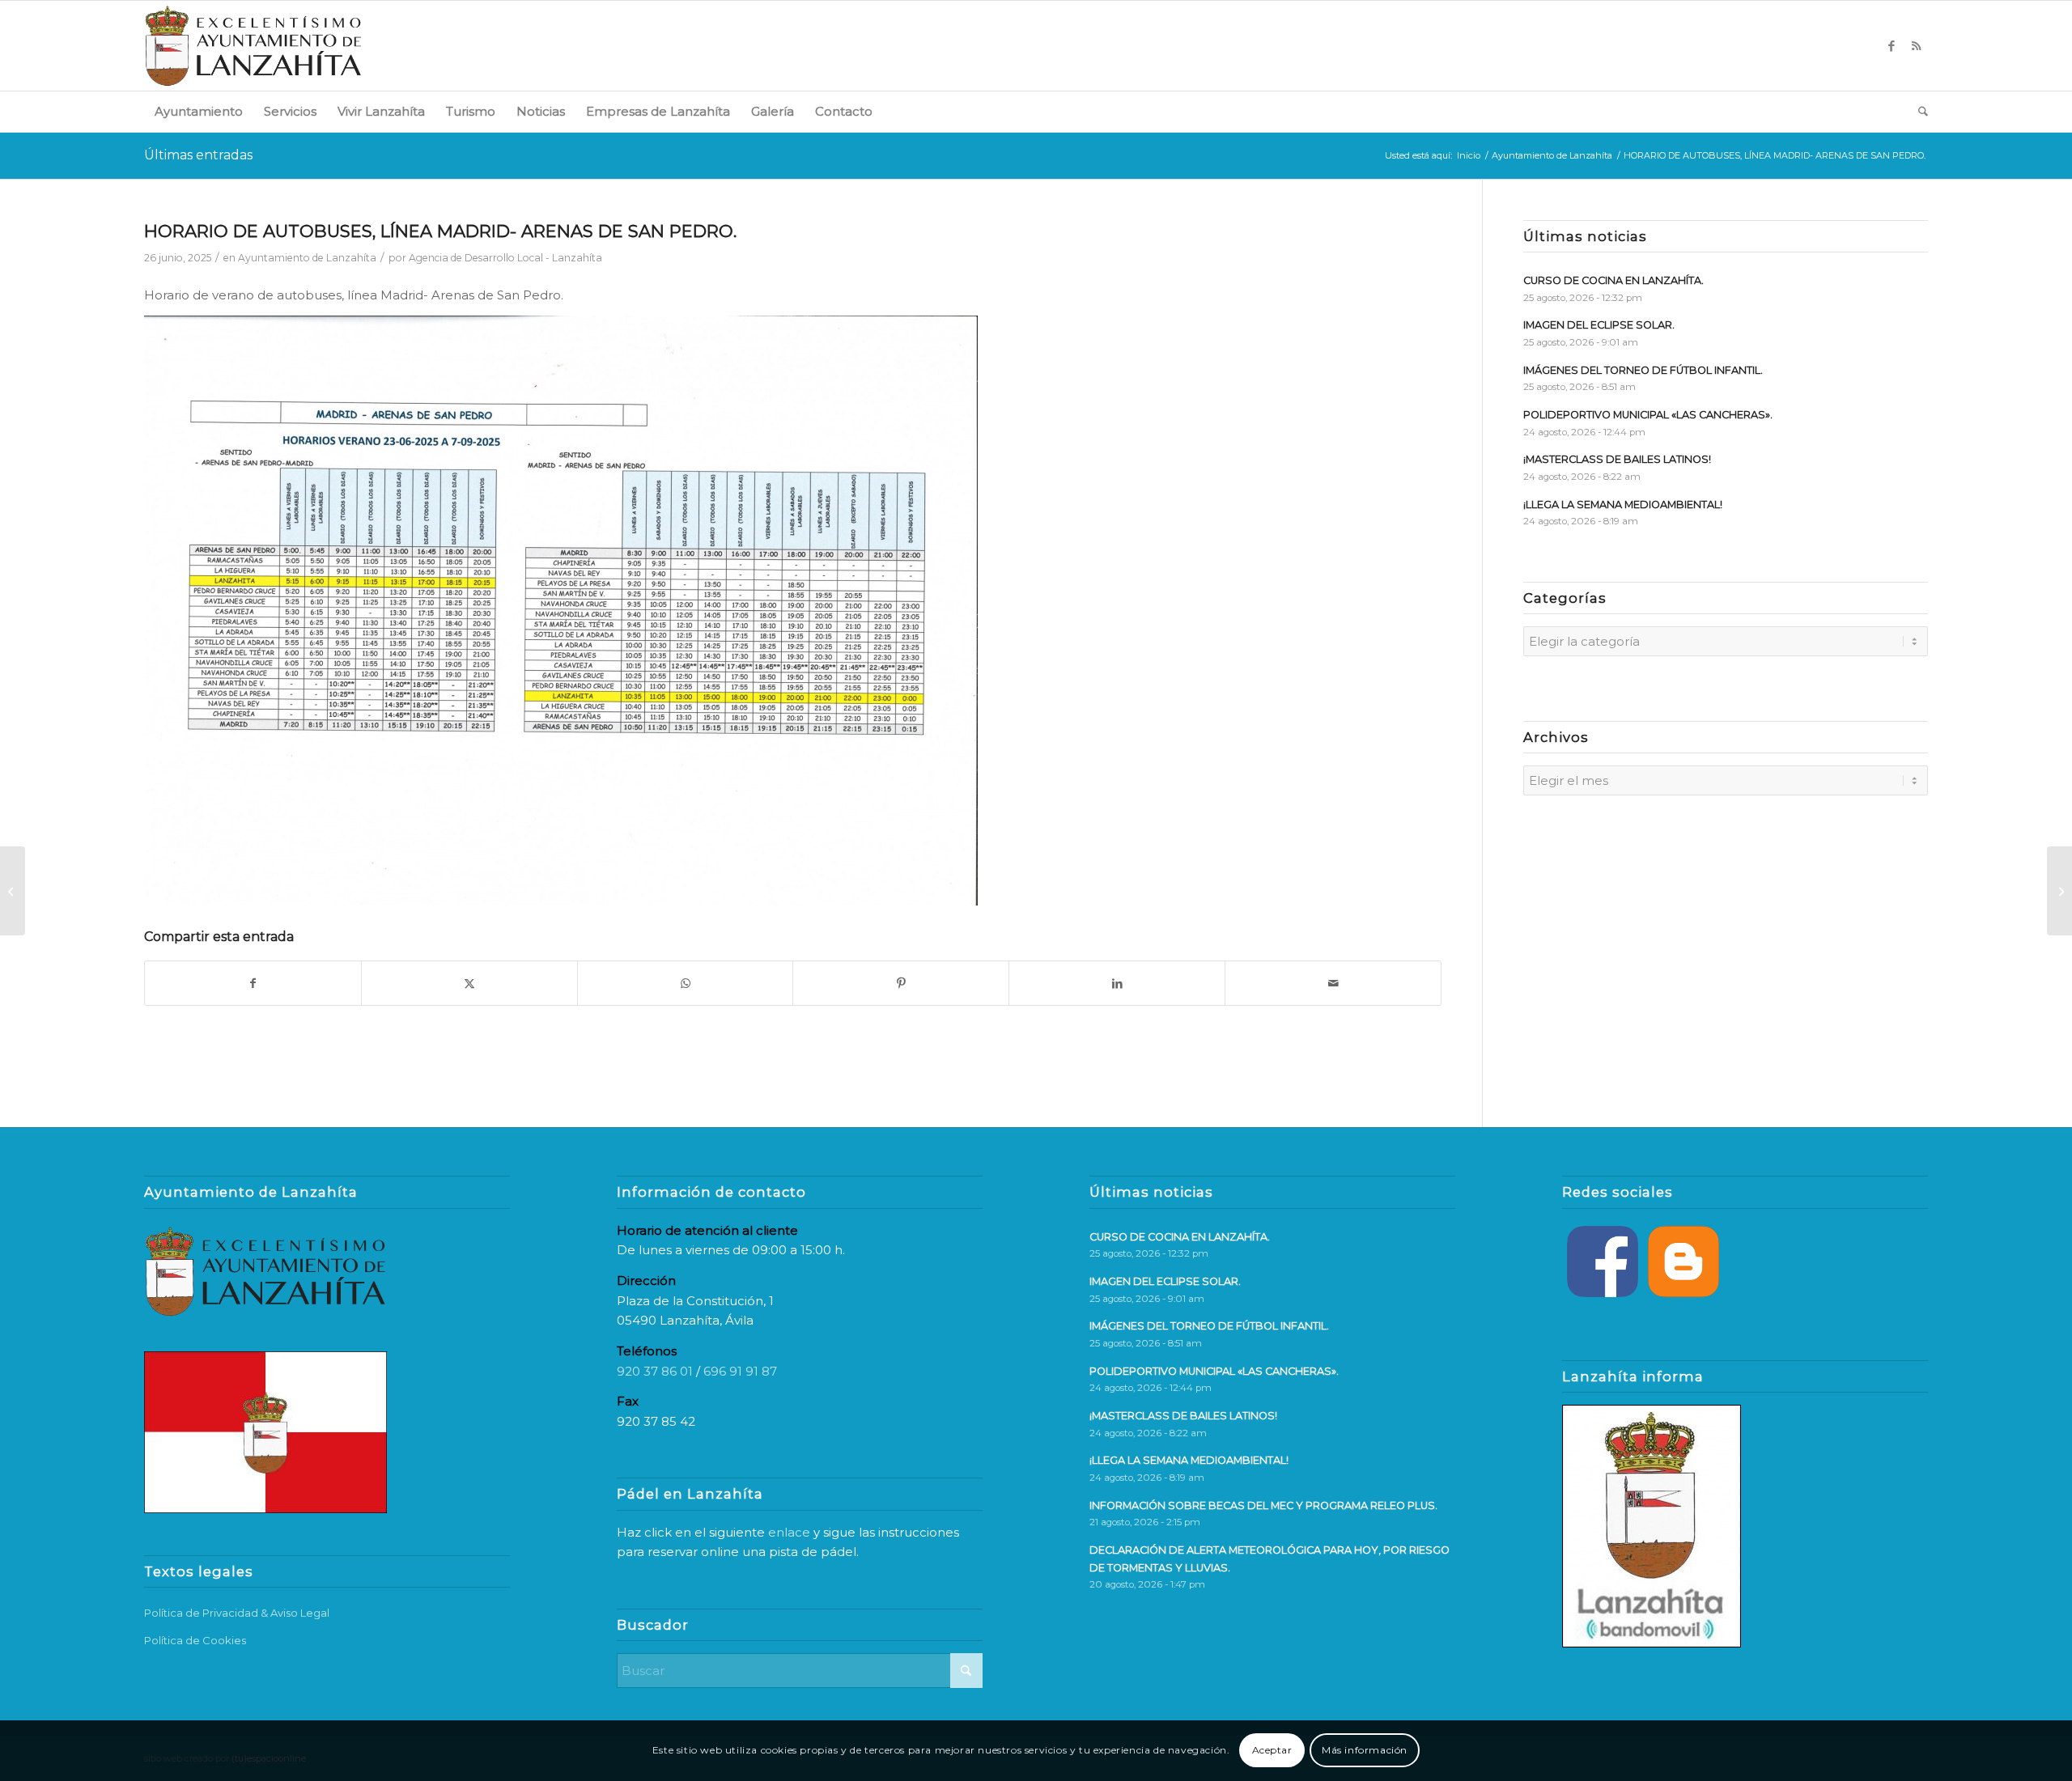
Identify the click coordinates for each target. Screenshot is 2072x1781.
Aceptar (1272, 1750)
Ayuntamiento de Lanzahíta (307, 258)
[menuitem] (199, 112)
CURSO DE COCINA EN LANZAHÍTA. (1613, 280)
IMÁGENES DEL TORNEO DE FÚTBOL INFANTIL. (1643, 370)
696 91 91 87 (740, 1371)
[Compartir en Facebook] (253, 984)
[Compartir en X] (469, 984)
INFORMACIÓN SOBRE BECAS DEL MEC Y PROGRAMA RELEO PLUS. (1263, 1505)
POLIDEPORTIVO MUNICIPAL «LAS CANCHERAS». (1648, 415)
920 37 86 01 (655, 1371)
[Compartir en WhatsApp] (686, 984)
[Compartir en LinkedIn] (1117, 984)
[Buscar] (1918, 112)
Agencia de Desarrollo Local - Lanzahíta (505, 258)
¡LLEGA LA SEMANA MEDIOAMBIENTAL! (1623, 505)
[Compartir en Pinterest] (901, 984)
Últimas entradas (198, 155)
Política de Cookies (195, 1640)
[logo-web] (253, 46)
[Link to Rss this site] (1916, 46)
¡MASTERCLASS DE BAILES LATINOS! (1617, 459)
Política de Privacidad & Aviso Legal (237, 1613)
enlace (789, 1532)
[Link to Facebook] (1892, 46)
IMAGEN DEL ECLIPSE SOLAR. (1599, 325)
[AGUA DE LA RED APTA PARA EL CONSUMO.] (13, 891)
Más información (1365, 1750)
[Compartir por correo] (1333, 984)
